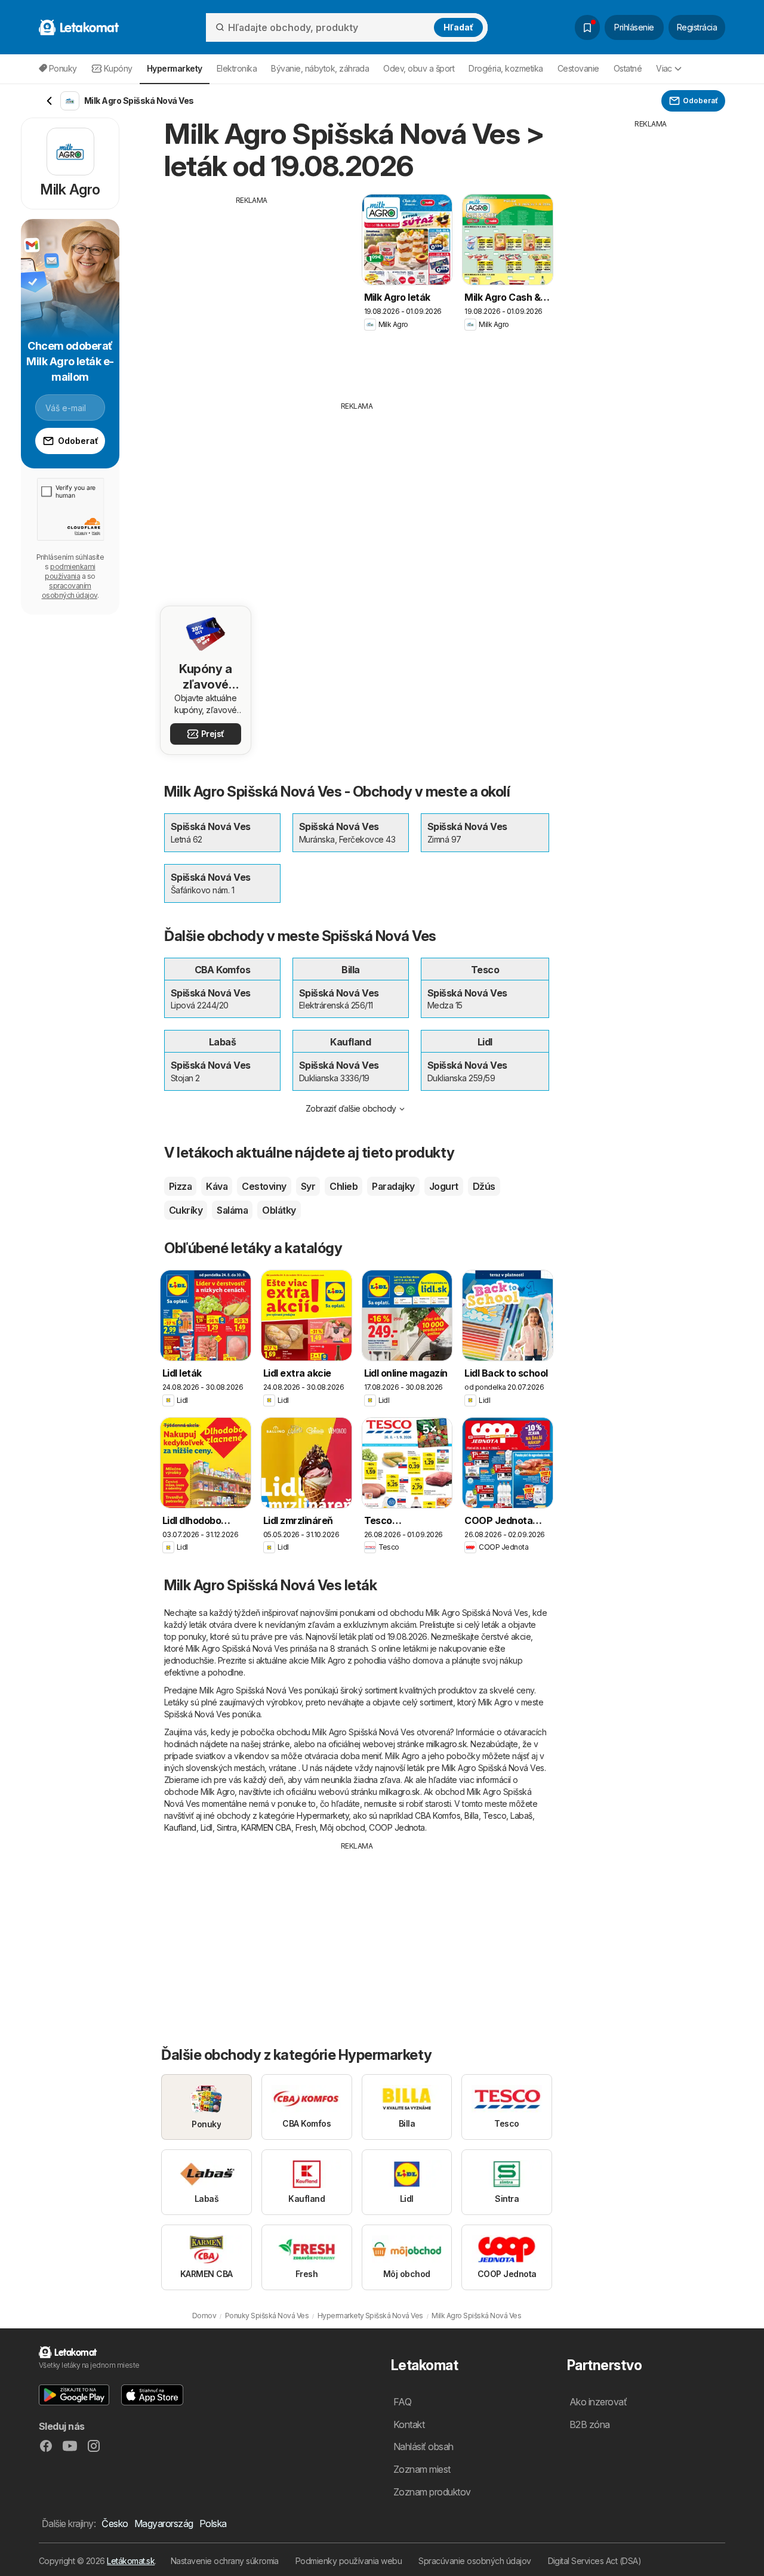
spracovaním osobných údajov (70, 590)
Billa (471, 1815)
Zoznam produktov (432, 2492)
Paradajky (393, 1186)
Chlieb (344, 1186)
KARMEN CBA (266, 1827)
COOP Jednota (397, 1827)
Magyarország (164, 2523)
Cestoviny (264, 1186)
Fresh (306, 1827)
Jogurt (444, 1186)
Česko (115, 2523)
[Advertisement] (252, 289)
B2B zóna (590, 2424)
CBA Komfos (438, 1815)
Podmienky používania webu (349, 2561)
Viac (664, 68)
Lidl (207, 1827)
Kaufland (180, 1827)
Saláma (232, 1210)
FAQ (402, 2402)
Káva (217, 1186)
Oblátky (279, 1210)
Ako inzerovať (598, 2402)
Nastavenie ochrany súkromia (225, 2561)
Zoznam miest (422, 2469)
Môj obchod (342, 1827)
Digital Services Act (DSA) (595, 2561)
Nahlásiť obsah (423, 2447)
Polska (213, 2523)
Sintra (227, 1827)
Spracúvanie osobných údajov (475, 2561)
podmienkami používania (70, 571)
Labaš (521, 1815)
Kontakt (409, 2424)
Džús (484, 1186)
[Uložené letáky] (587, 27)
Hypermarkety (323, 1815)
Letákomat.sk (131, 2561)
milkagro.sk (446, 1744)
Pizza (180, 1186)
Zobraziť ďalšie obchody (351, 1108)
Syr (308, 1186)
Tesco (495, 1815)
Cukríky (186, 1210)
